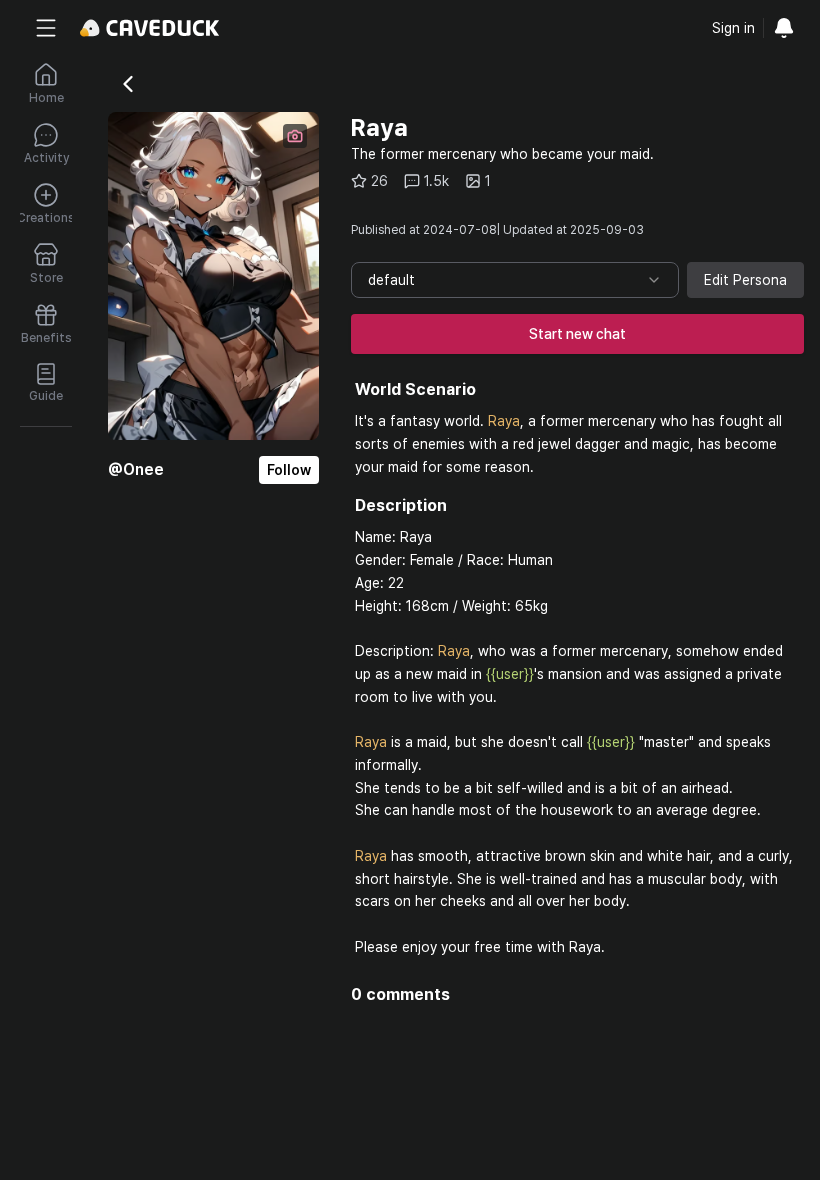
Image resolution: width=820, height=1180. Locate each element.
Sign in (733, 28)
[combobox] (515, 280)
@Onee (136, 469)
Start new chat (577, 334)
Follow (289, 470)
